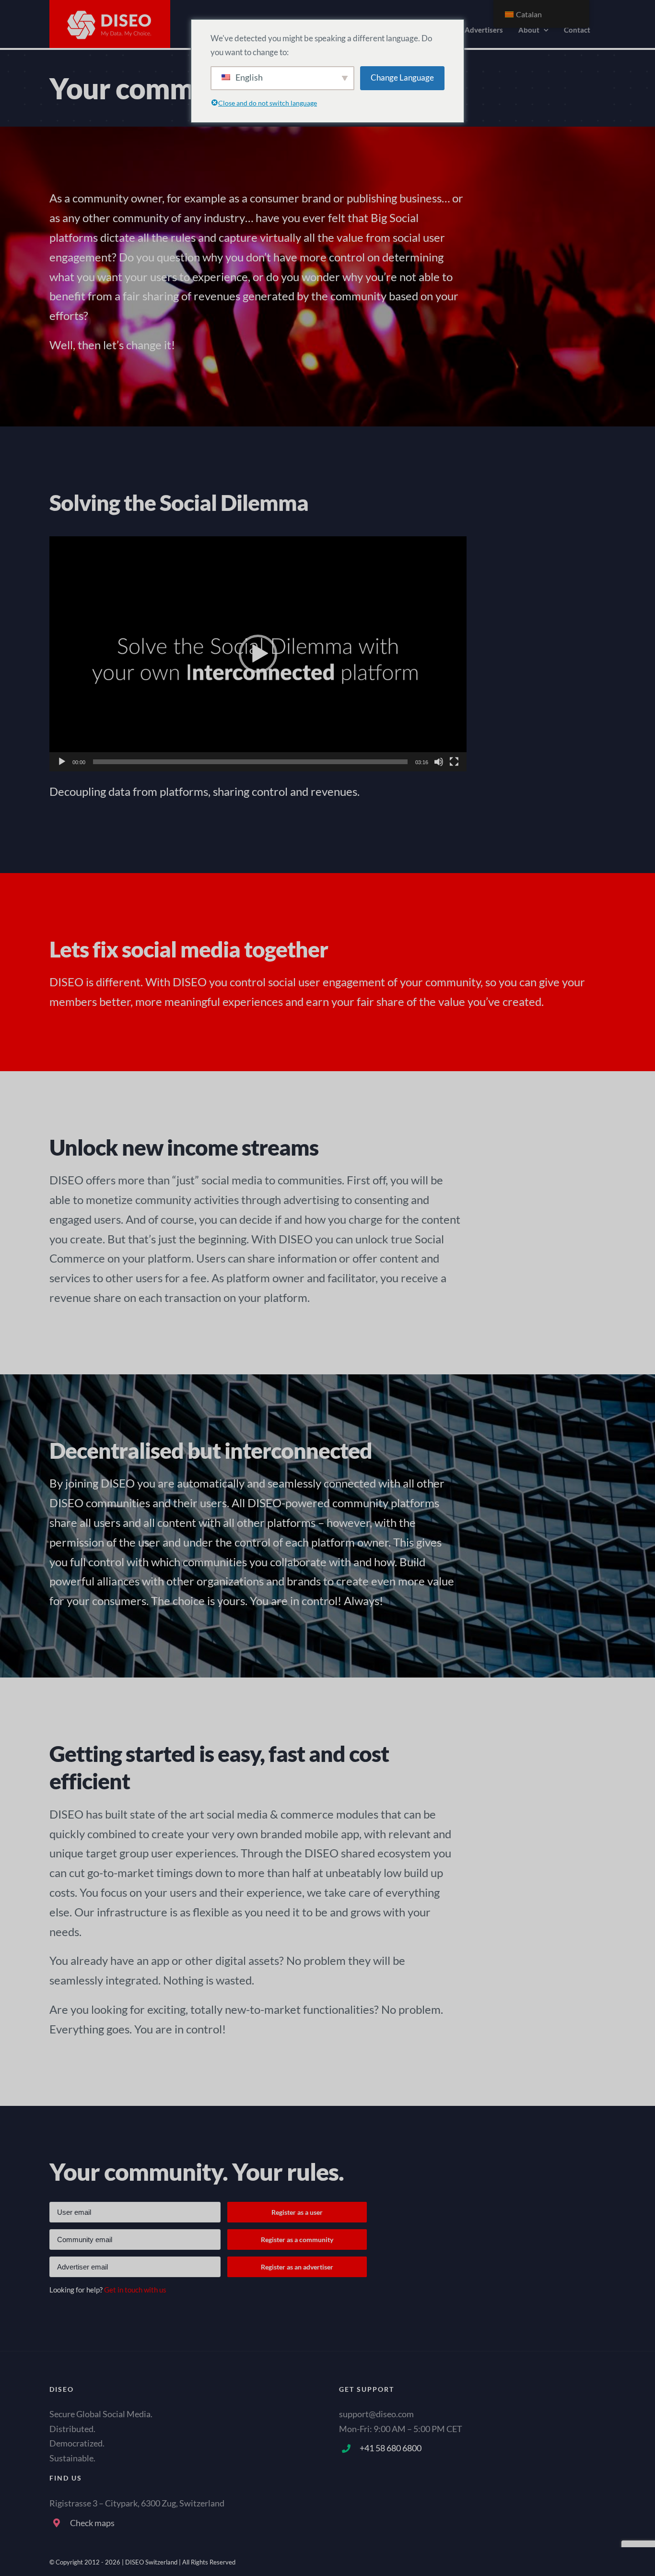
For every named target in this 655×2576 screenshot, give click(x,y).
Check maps (92, 2523)
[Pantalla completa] (454, 762)
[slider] (250, 762)
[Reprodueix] (62, 762)
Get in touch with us (135, 2290)
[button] (258, 654)
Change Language (402, 77)
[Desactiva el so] (439, 762)
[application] (258, 654)
